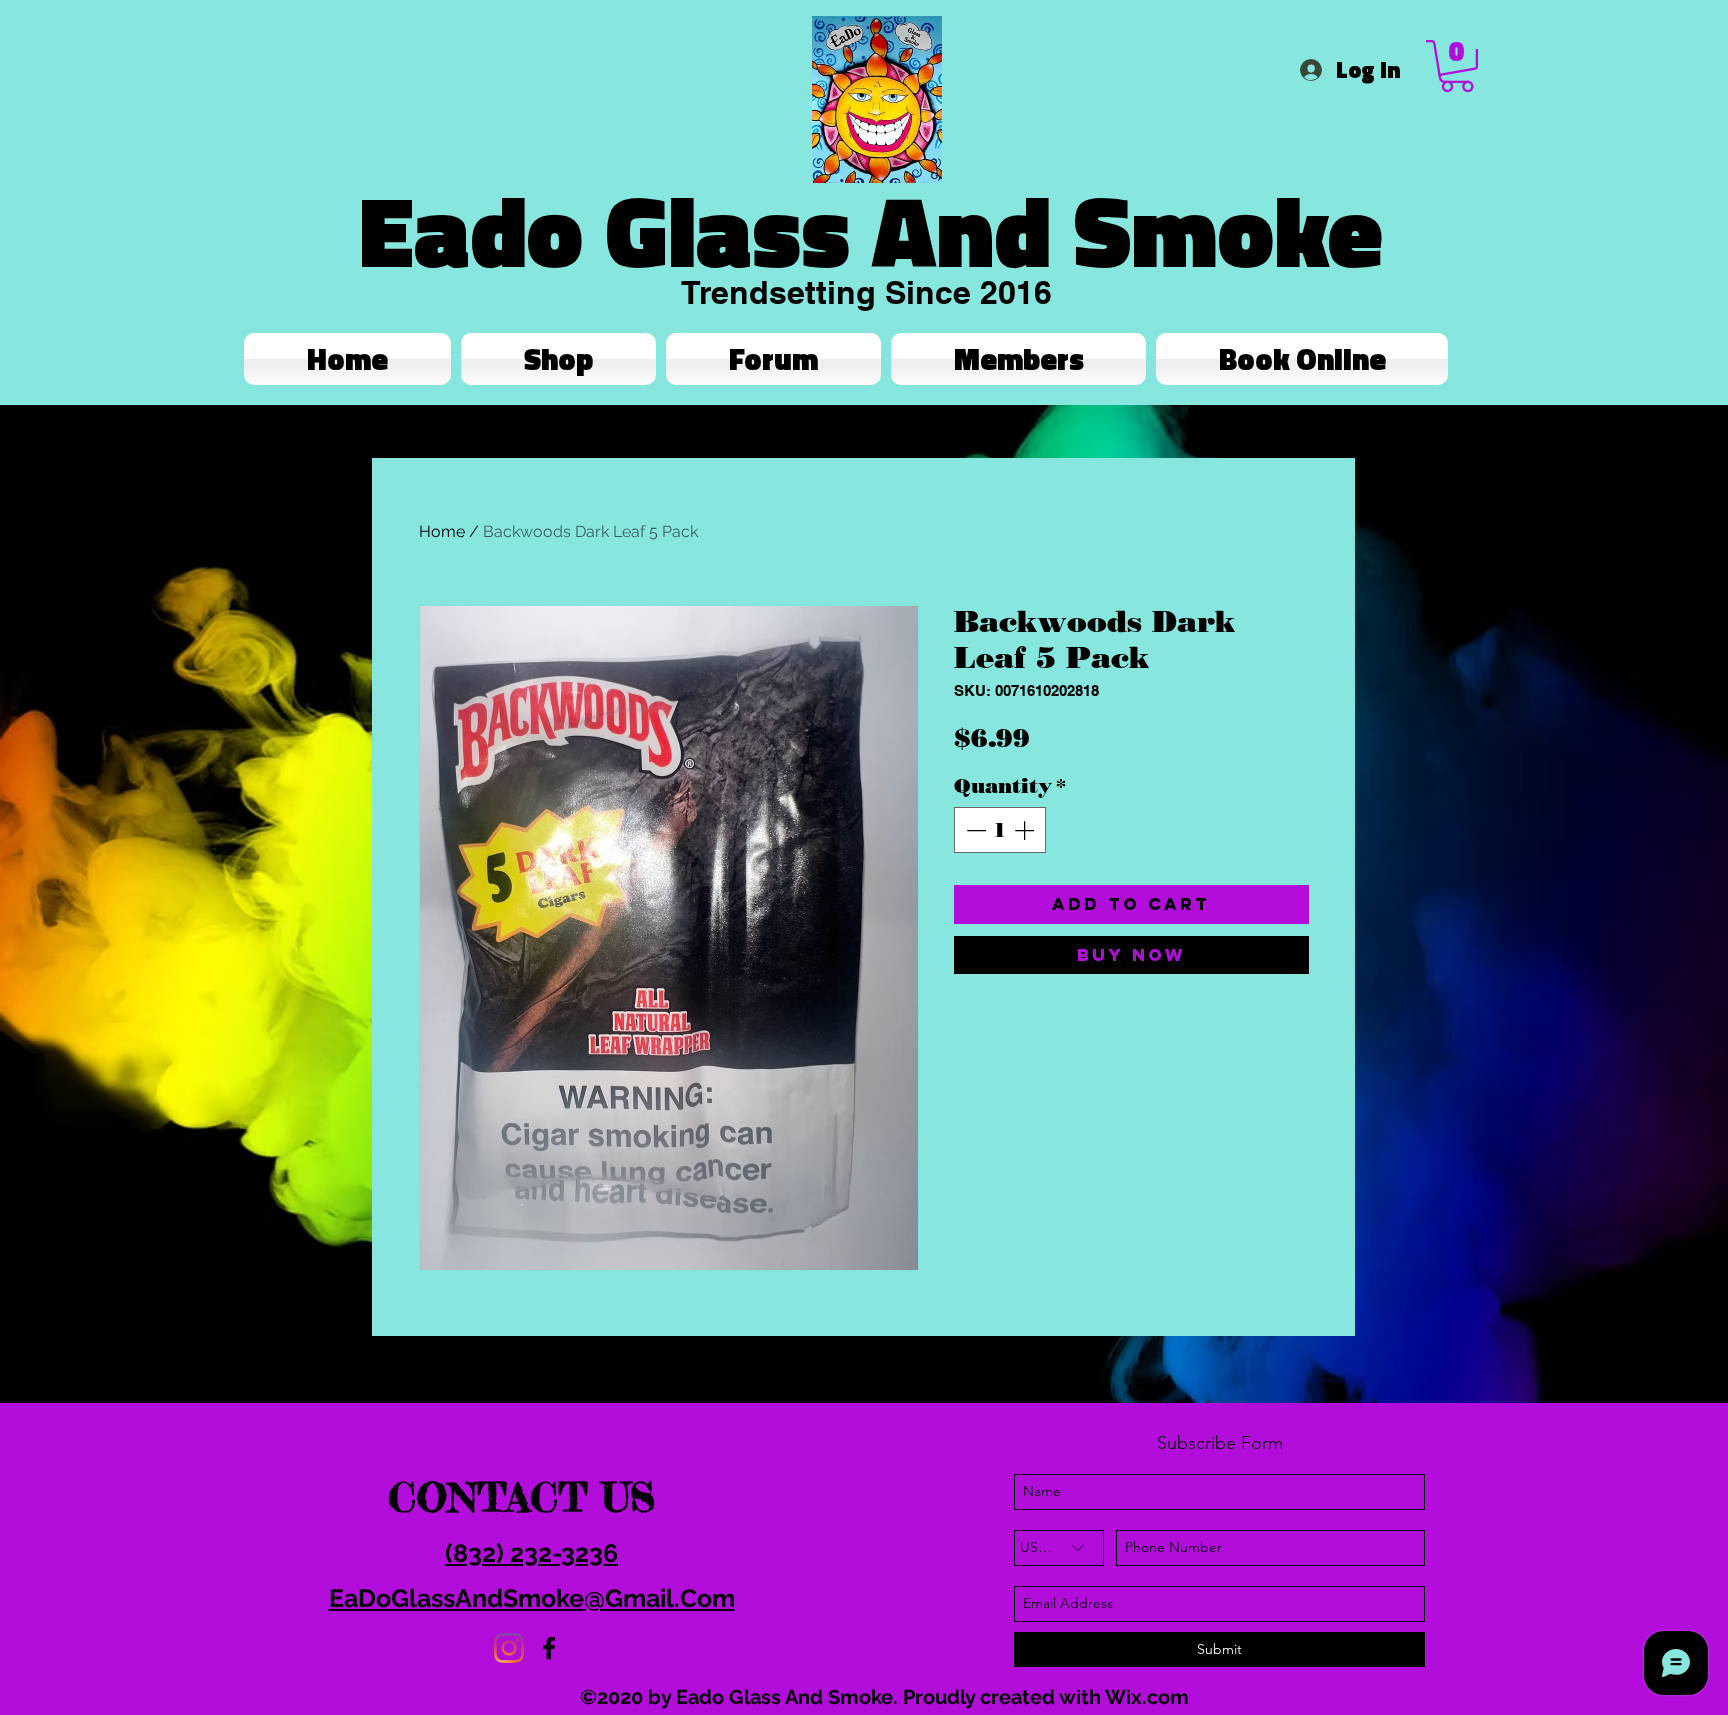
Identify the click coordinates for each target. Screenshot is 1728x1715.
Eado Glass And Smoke (871, 230)
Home (442, 531)
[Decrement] (974, 830)
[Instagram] (509, 1648)
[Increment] (1026, 830)
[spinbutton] (1000, 830)
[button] (1457, 66)
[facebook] (549, 1648)
